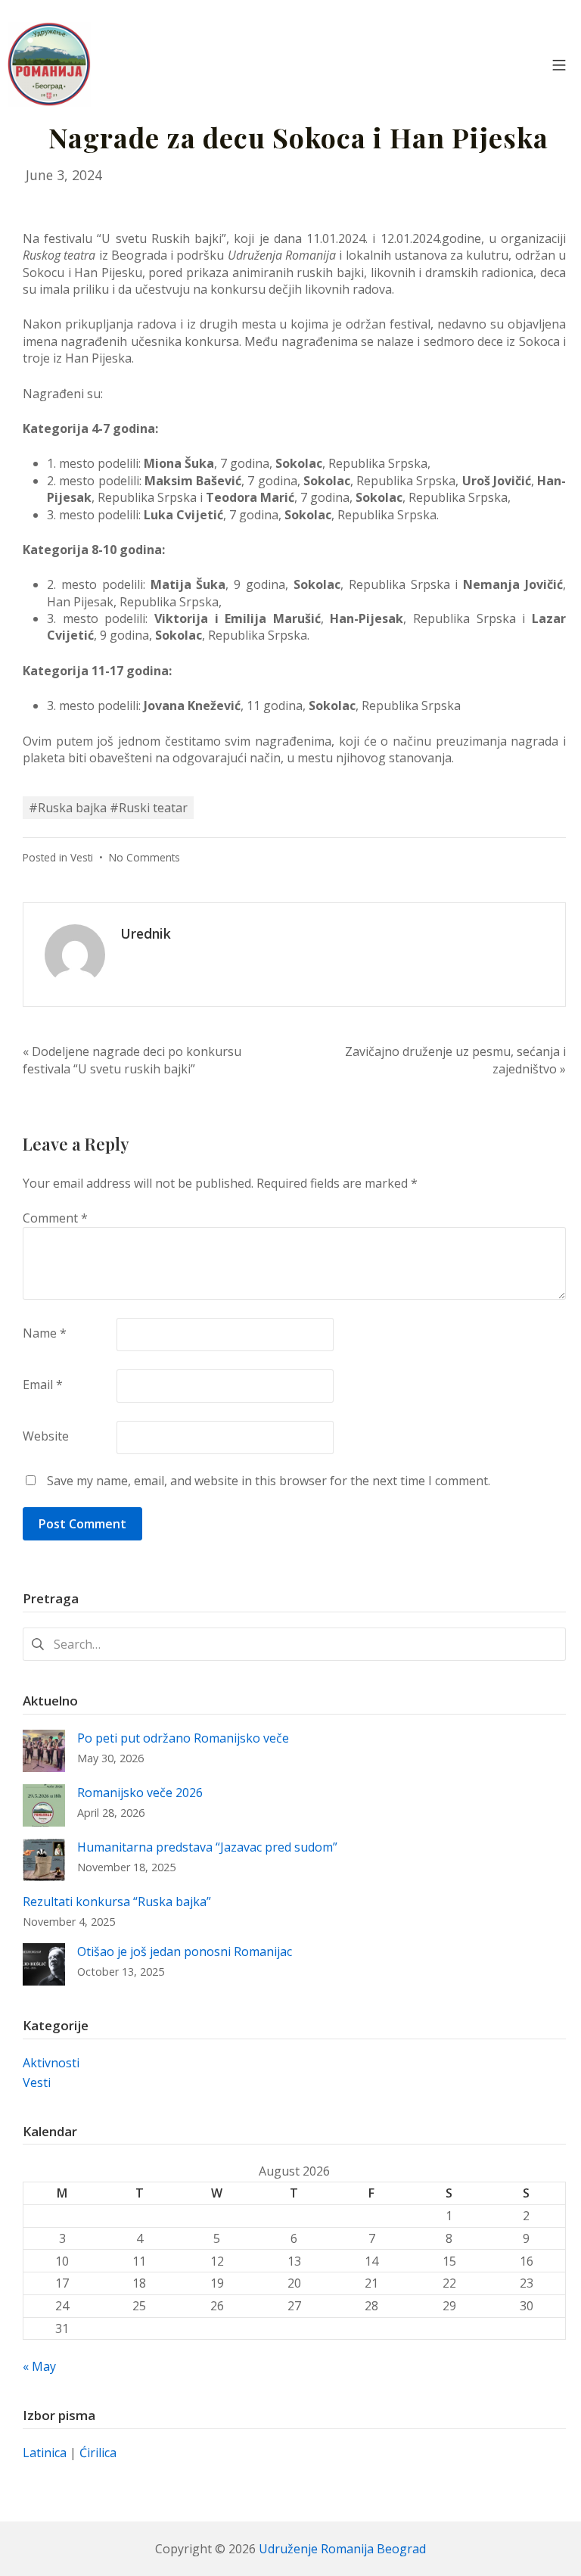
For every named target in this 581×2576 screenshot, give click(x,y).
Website (46, 1436)
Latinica (45, 2453)
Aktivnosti (51, 2063)
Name (45, 1333)
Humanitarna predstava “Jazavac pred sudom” (207, 1847)
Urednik (146, 933)
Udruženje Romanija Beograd (342, 2549)
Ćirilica (98, 2453)
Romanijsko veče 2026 (140, 1793)
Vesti (82, 857)
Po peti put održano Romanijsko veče (183, 1738)
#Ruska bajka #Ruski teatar (108, 808)
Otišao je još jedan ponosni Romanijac (185, 1951)
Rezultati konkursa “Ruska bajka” (117, 1902)
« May (39, 2366)
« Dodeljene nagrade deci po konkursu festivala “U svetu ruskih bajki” (132, 1060)
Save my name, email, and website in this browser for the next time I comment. (269, 1481)
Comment (55, 1218)
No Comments (144, 857)
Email (43, 1385)
